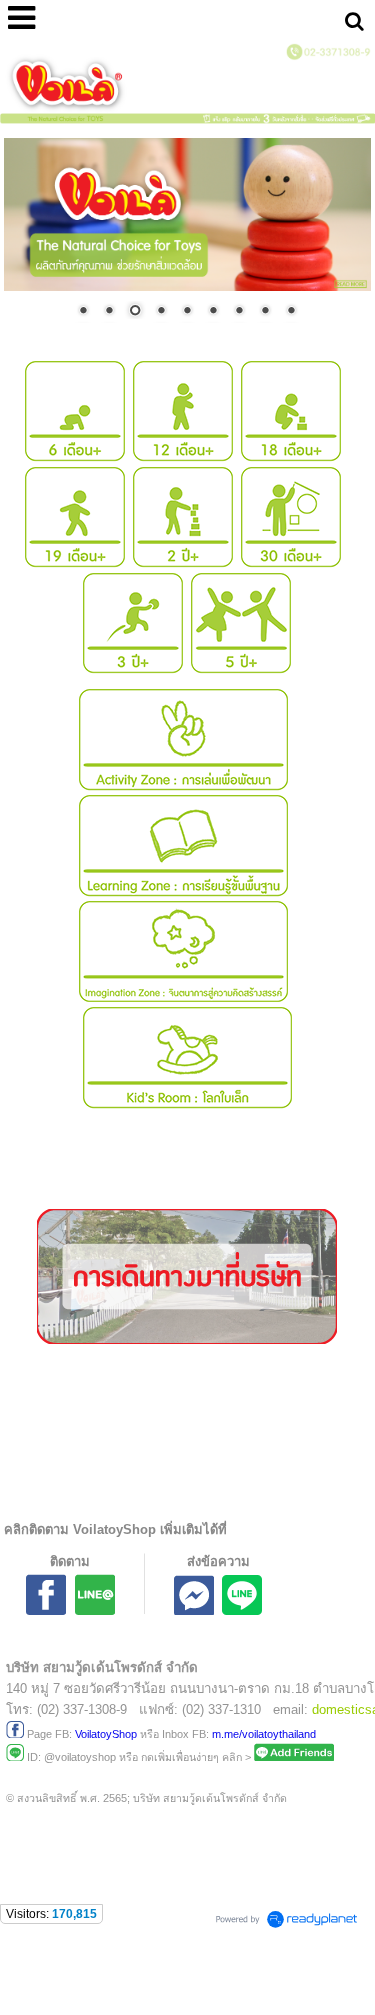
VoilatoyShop (106, 1734)
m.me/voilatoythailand (264, 1734)
